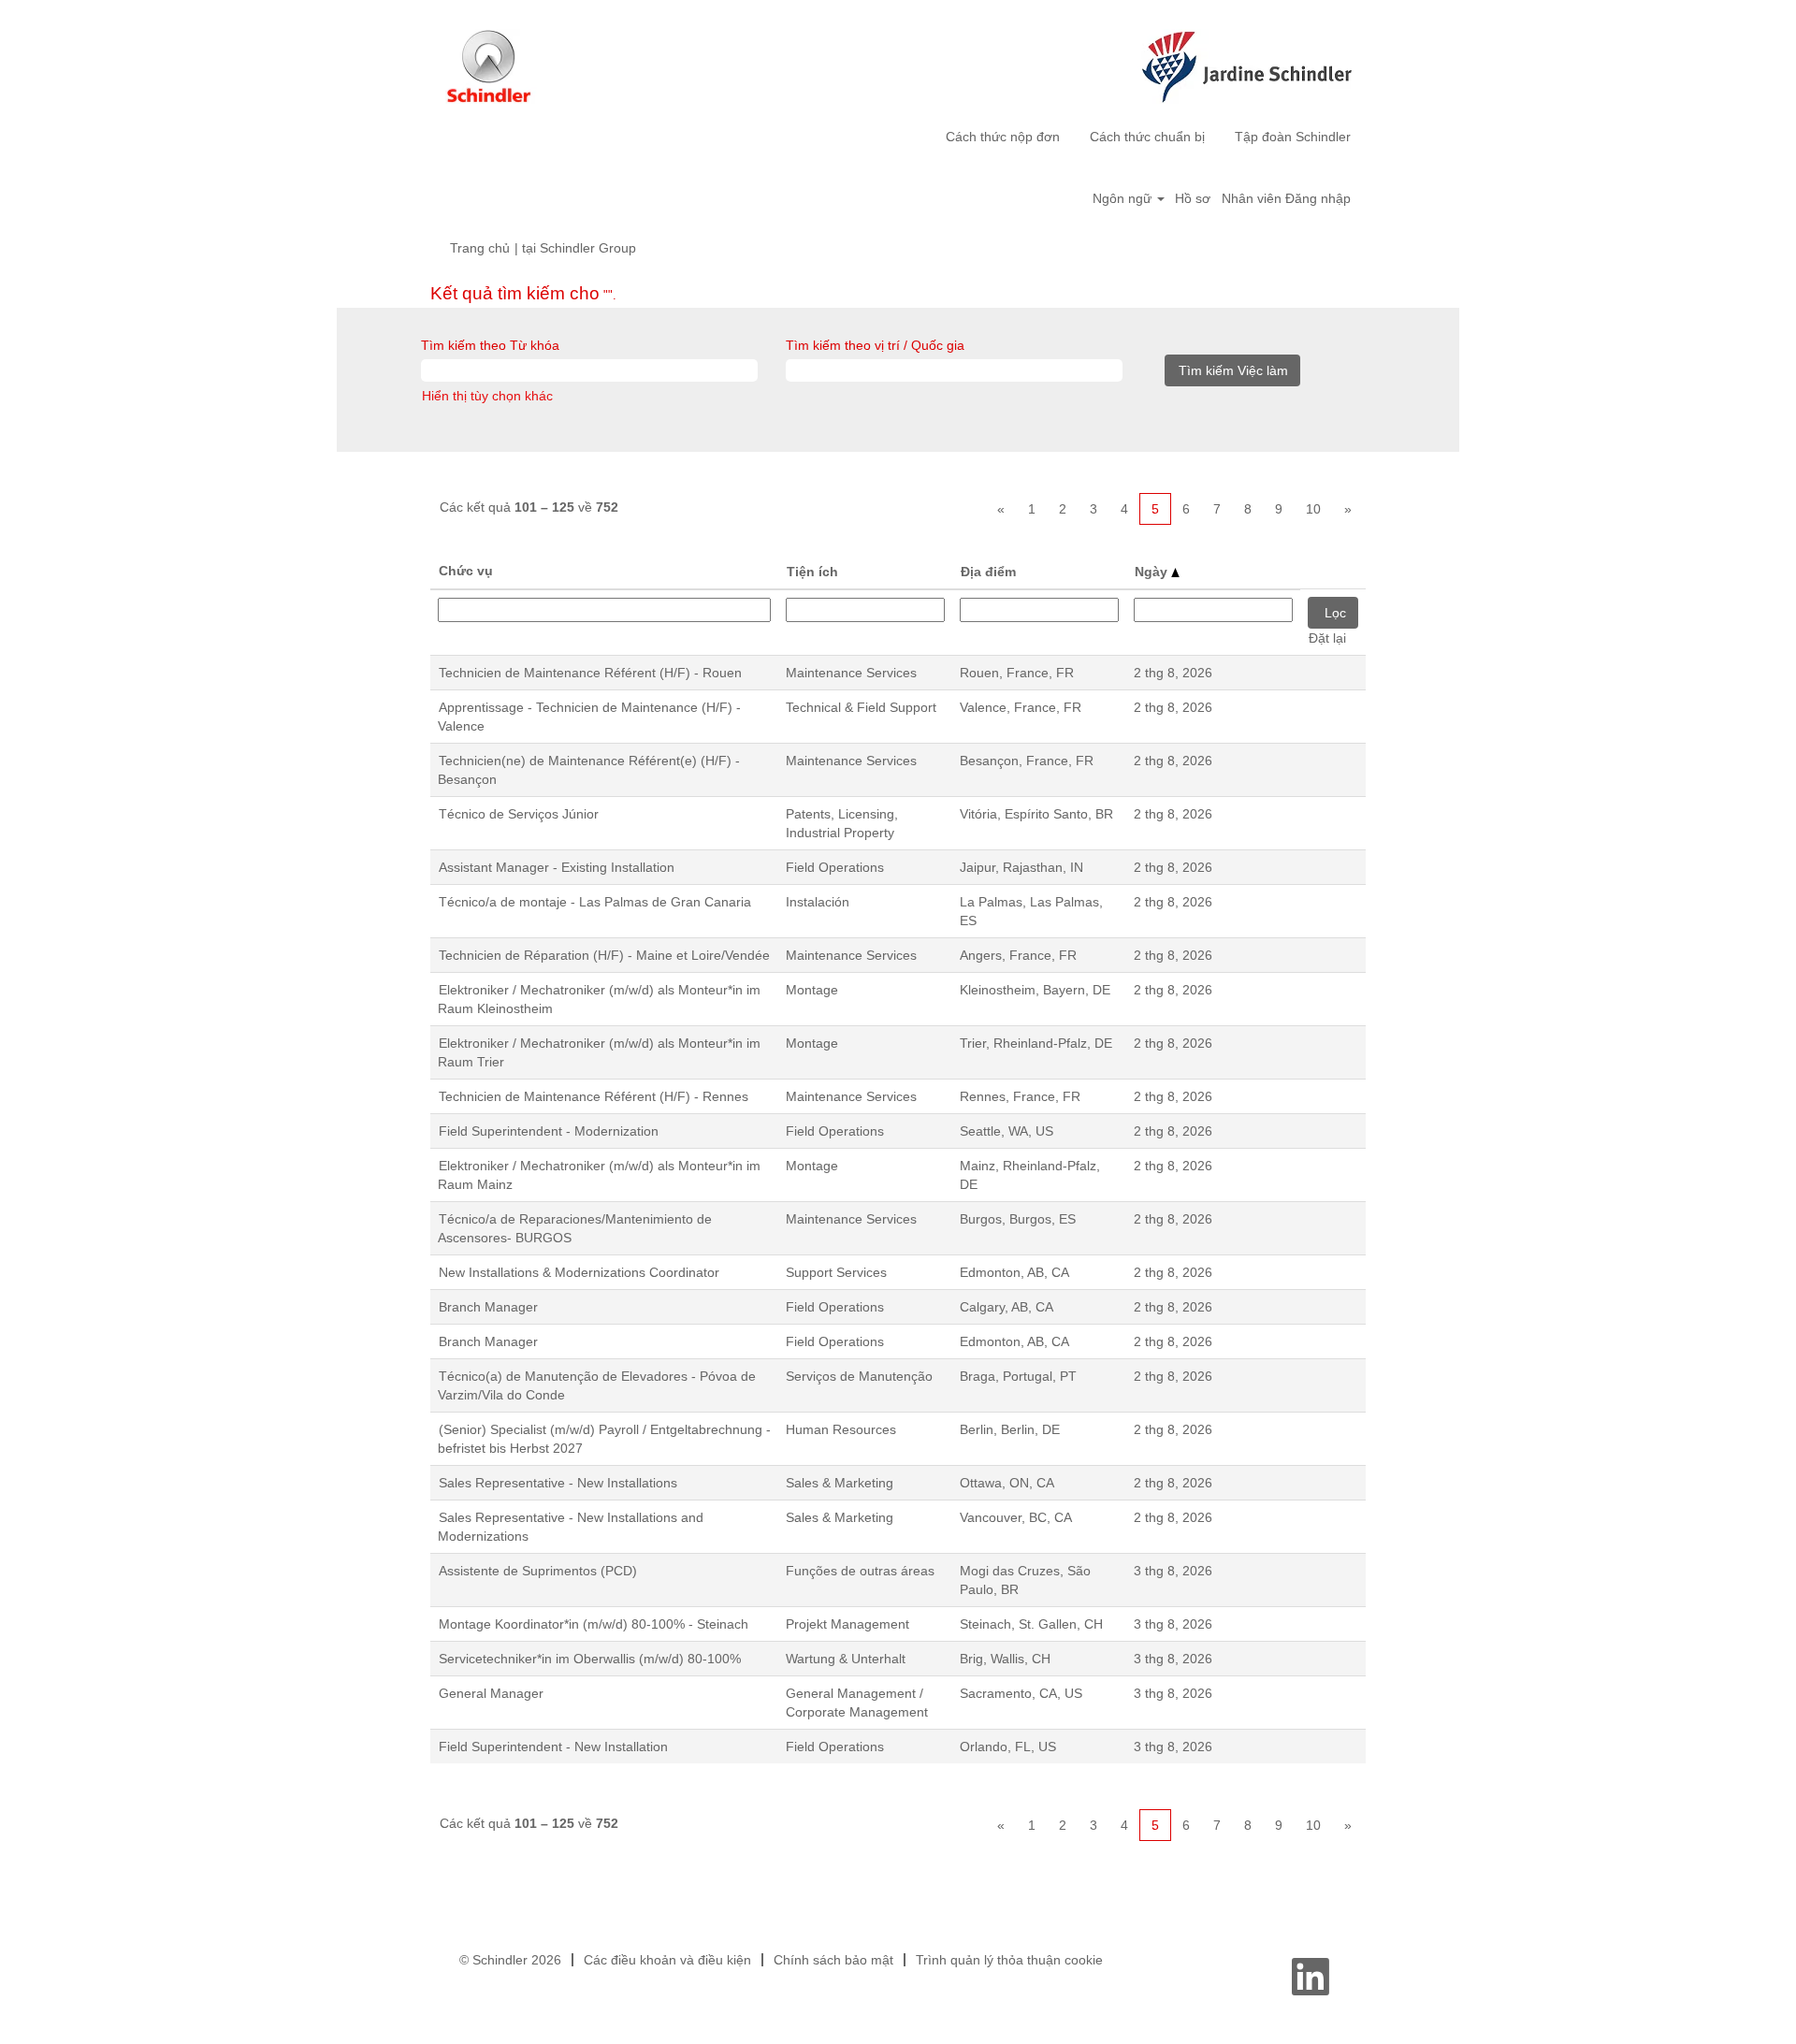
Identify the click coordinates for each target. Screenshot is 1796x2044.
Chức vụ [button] (466, 571)
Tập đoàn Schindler (1293, 137)
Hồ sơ (1193, 198)
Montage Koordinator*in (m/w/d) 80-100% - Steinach (594, 1624)
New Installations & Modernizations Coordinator (579, 1272)
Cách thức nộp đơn (1003, 137)
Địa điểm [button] (988, 572)
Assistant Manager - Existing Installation (557, 867)
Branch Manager (488, 1307)
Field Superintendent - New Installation (553, 1747)
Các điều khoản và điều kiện (667, 1960)
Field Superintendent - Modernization (549, 1131)
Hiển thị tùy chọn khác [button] (487, 396)
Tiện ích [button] (812, 572)
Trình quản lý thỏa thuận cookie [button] (1009, 1960)
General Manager (491, 1693)
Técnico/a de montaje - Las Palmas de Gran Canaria (595, 902)
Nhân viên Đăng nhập (1286, 198)
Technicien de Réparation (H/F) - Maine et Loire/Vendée (604, 955)
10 (1313, 509)
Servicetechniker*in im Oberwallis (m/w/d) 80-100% (590, 1659)
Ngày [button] (1153, 572)
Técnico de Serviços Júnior (519, 814)
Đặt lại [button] (1327, 638)
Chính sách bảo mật (833, 1960)
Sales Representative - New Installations (558, 1483)
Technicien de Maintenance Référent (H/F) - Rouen (590, 673)
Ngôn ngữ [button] (1124, 198)
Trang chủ (480, 248)
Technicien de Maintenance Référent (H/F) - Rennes (594, 1096)
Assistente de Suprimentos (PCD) (538, 1571)
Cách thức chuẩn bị (1147, 137)
